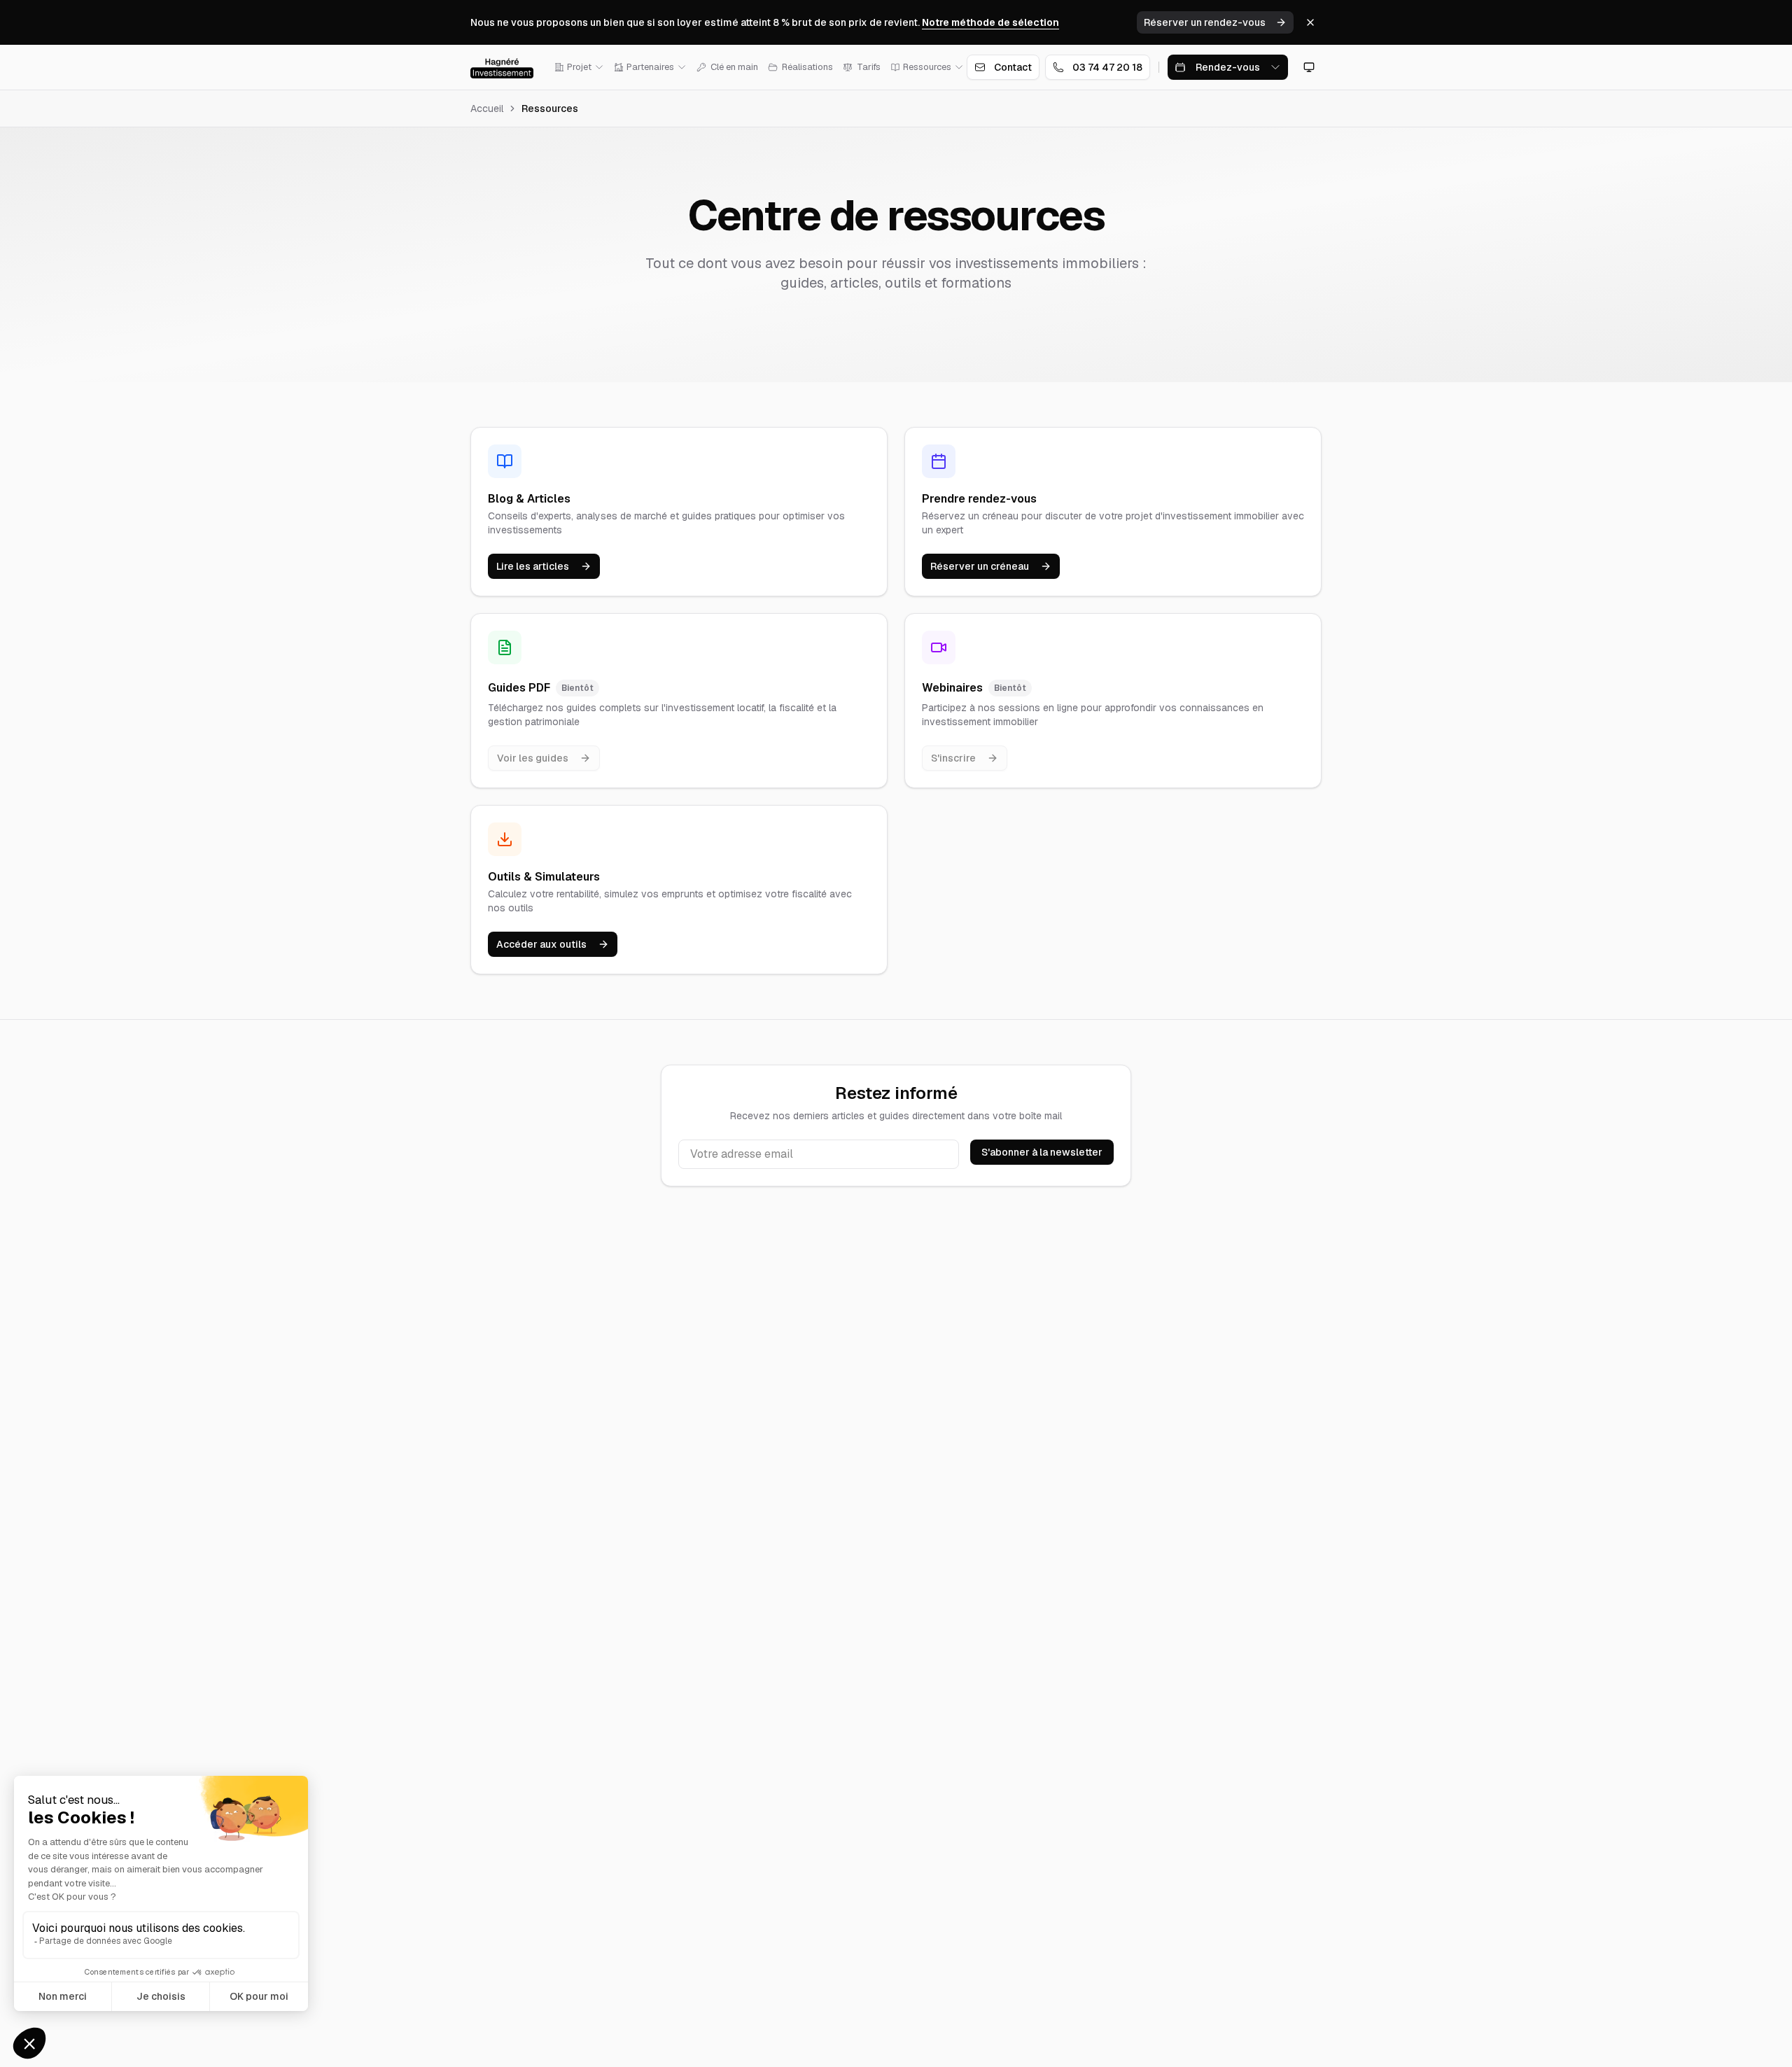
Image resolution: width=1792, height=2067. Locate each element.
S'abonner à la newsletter (1042, 1152)
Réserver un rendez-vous (1205, 22)
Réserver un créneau (980, 566)
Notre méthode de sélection (990, 22)
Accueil (487, 108)
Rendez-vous (1228, 67)
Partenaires (650, 67)
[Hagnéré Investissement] (502, 67)
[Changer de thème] (1309, 67)
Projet (579, 67)
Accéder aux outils (541, 944)
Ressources (927, 67)
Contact (1013, 67)
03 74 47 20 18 (1107, 67)
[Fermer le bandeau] (1310, 22)
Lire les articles (533, 566)
